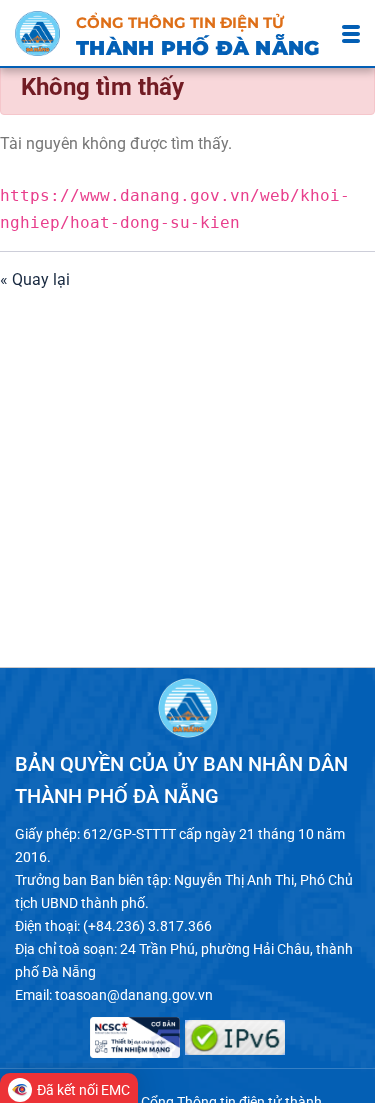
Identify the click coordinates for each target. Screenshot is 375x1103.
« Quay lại (35, 279)
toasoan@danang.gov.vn (134, 995)
